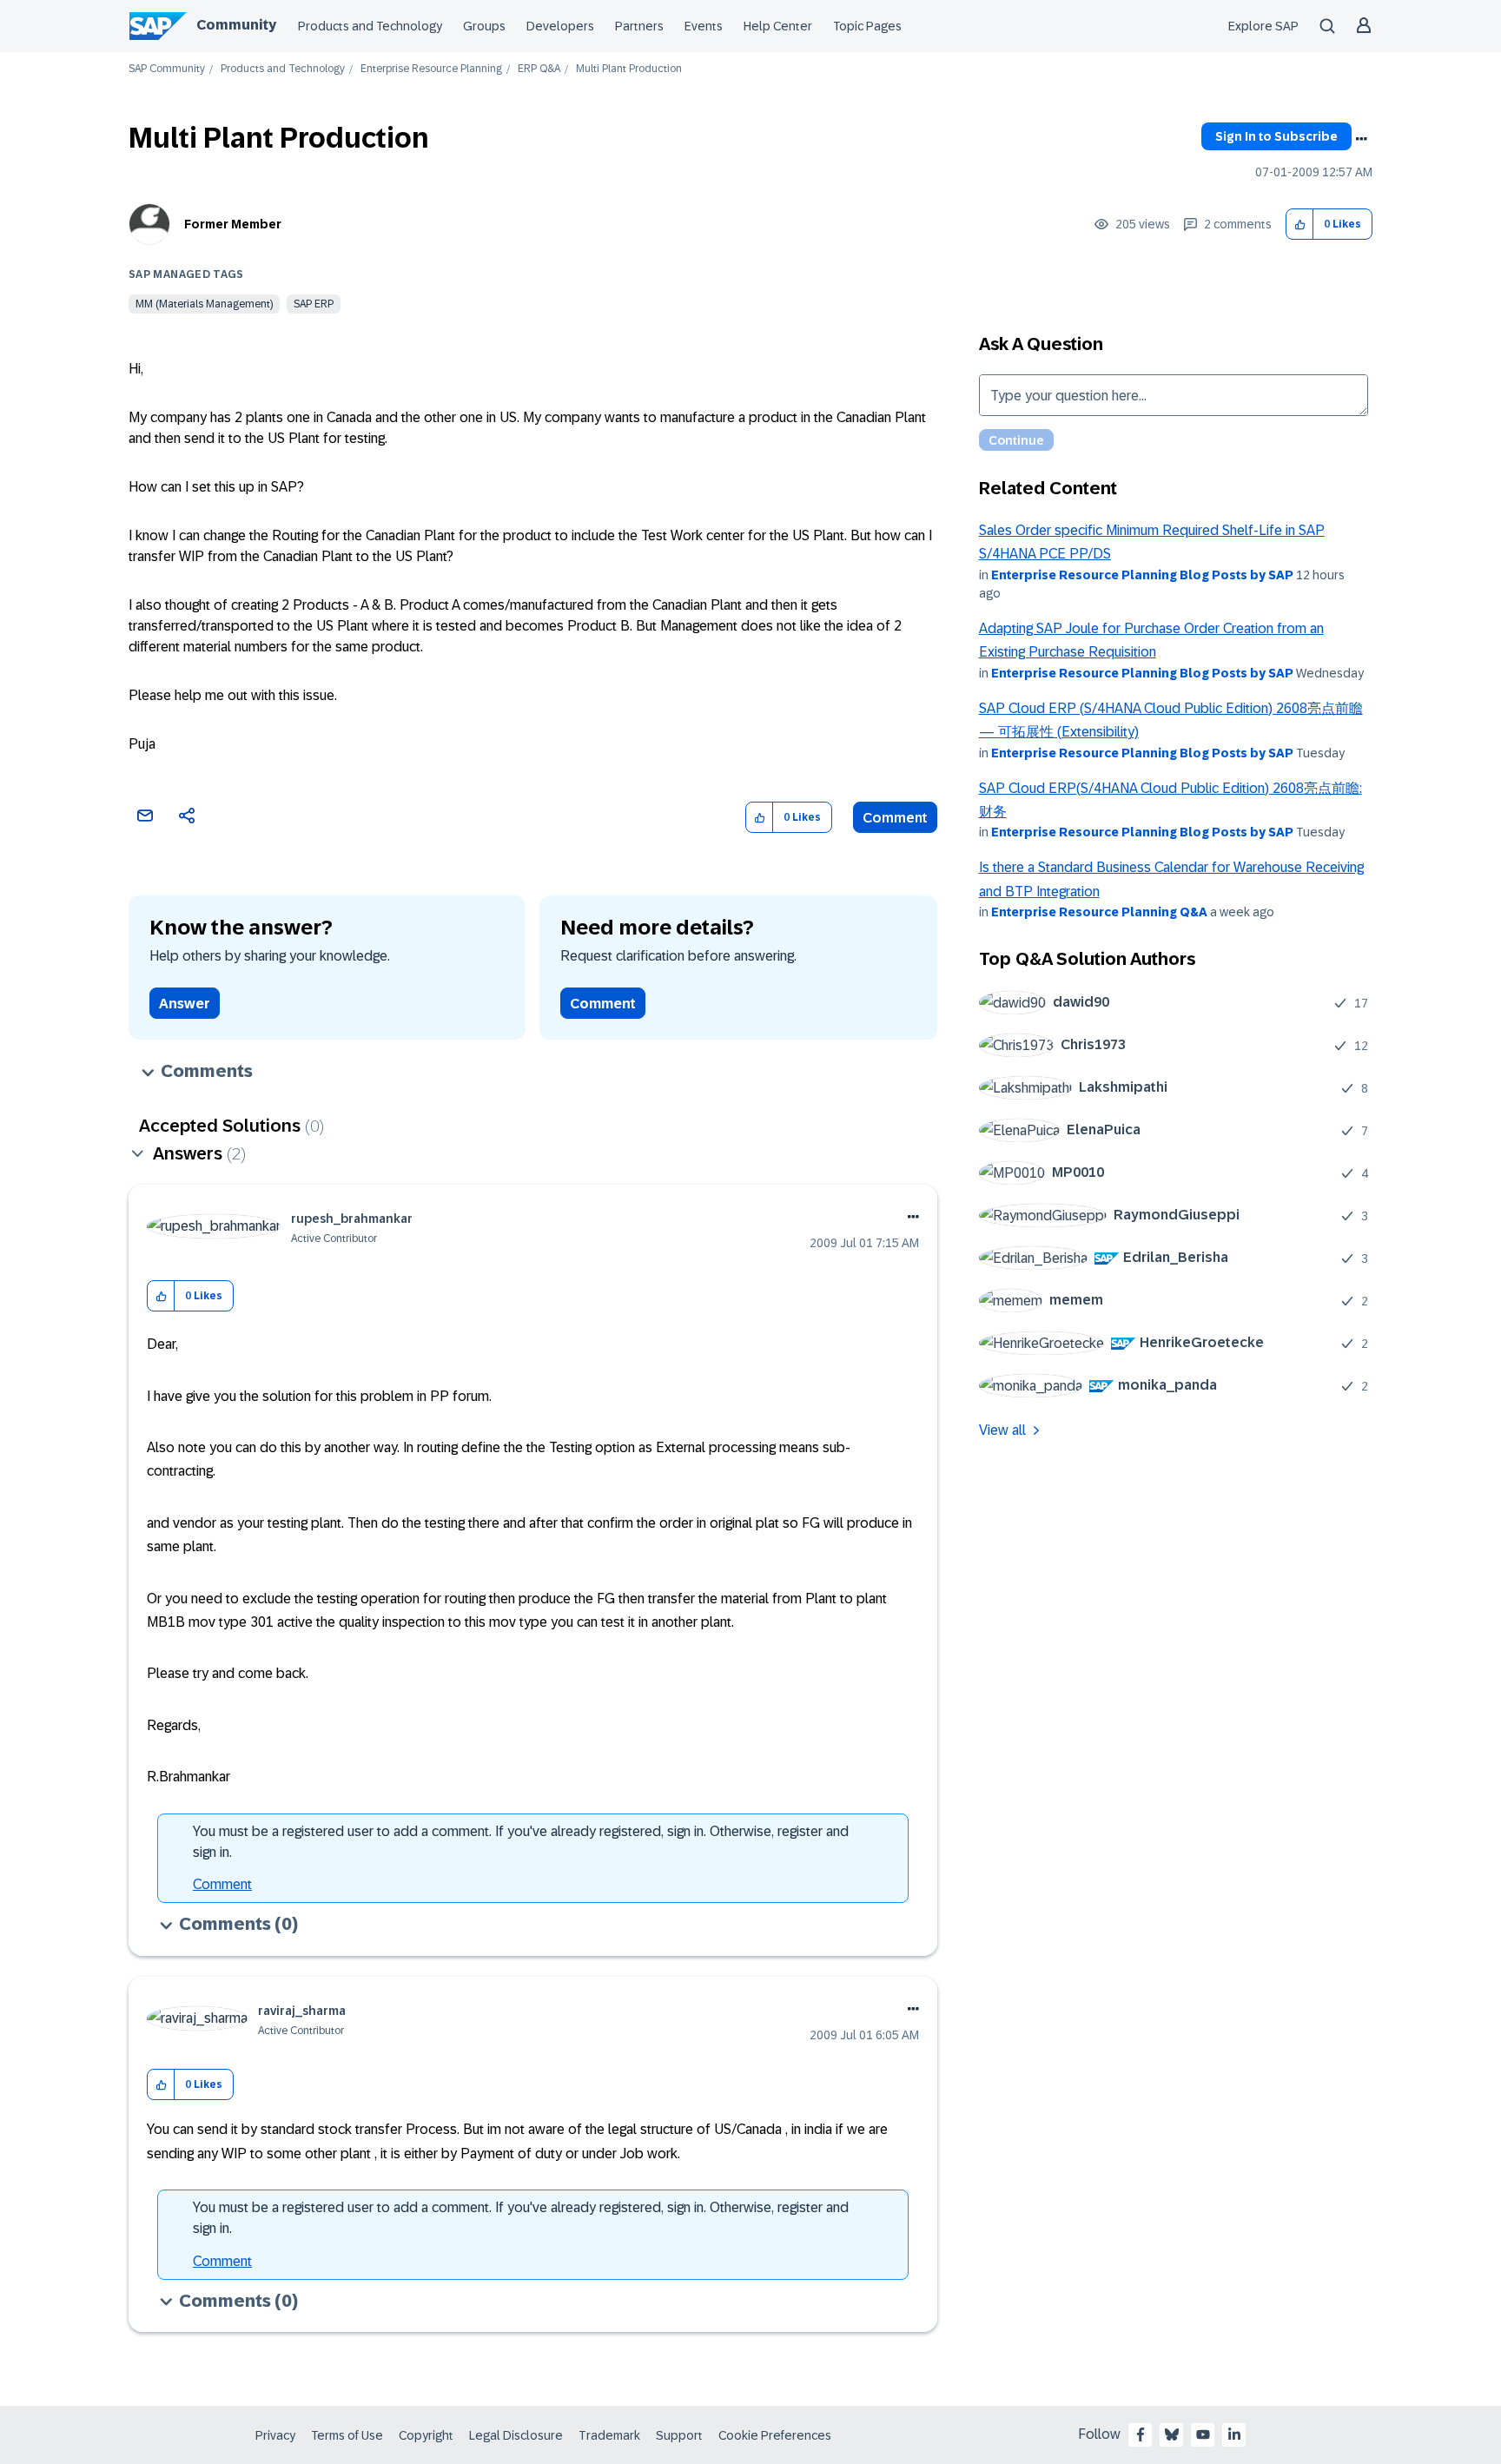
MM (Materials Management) (204, 304)
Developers (560, 26)
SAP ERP (314, 304)
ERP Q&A (539, 69)
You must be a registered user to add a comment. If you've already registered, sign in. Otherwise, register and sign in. (521, 1842)
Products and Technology (370, 26)
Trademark (609, 2435)
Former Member (233, 224)
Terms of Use (347, 2435)
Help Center (778, 26)
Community (236, 25)
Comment (895, 818)
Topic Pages (867, 26)
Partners (639, 26)
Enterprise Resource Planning (431, 69)
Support (679, 2435)
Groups (484, 26)
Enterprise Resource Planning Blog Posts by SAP (1142, 575)
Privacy (275, 2435)
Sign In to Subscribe (1276, 136)
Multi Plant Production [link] (629, 69)
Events (704, 26)
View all (1002, 1430)
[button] (1300, 225)
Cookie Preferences (775, 2435)
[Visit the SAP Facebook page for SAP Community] (1141, 2434)
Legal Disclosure (516, 2435)
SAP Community (167, 69)
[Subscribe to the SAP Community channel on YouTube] (1203, 2434)
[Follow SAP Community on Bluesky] (1172, 2434)
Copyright (426, 2435)
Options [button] (1361, 139)
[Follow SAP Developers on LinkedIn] (1234, 2434)
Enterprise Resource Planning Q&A (1099, 912)
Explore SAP (1263, 26)
